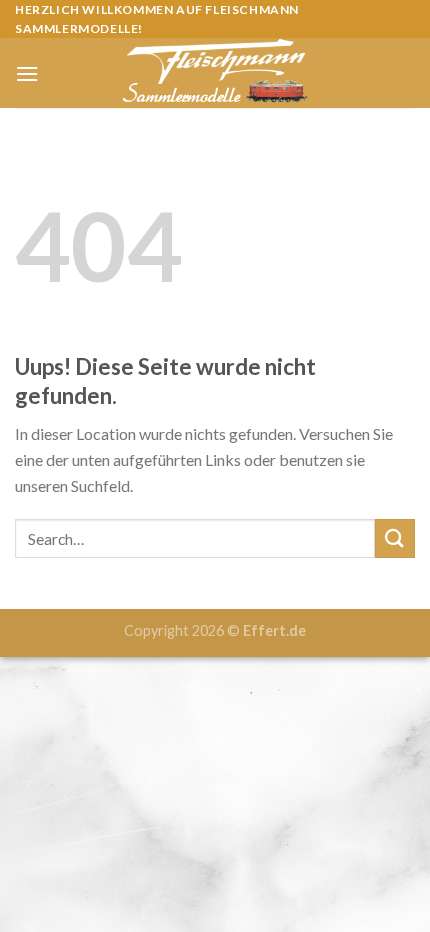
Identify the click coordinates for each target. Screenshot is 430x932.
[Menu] (27, 73)
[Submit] (395, 538)
